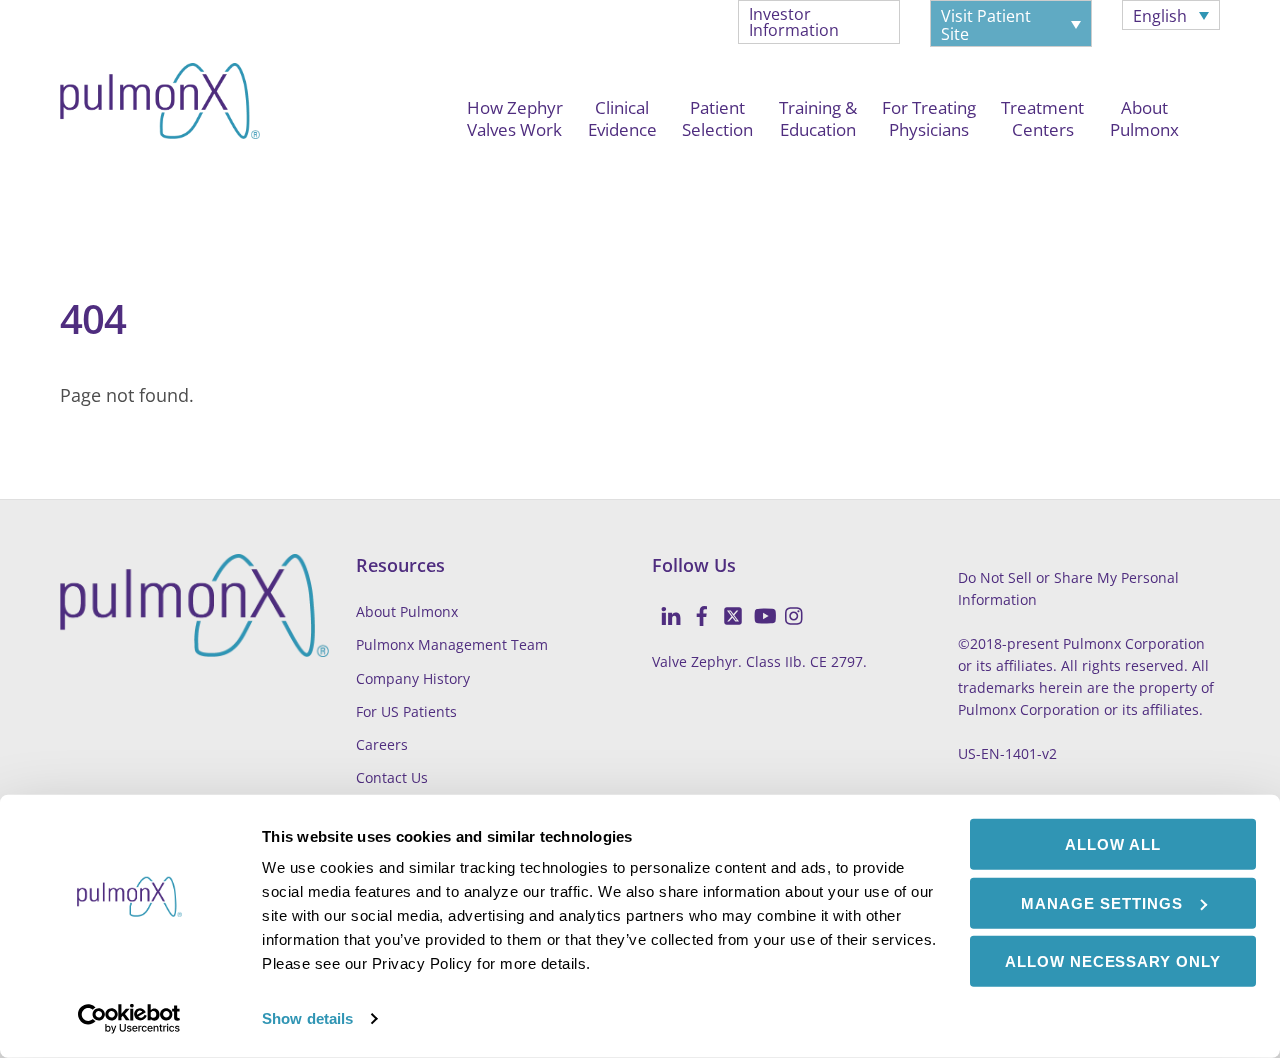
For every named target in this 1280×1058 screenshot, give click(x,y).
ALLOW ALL (1113, 844)
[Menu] (79, 179)
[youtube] (756, 604)
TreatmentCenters (1042, 118)
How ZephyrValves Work (515, 118)
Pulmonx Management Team (452, 644)
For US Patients (406, 711)
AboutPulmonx (1144, 118)
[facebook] (694, 604)
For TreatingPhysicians (929, 118)
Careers (382, 744)
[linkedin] (663, 604)
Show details (307, 1018)
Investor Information (794, 22)
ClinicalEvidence (622, 118)
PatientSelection (717, 118)
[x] (725, 604)
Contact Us (392, 777)
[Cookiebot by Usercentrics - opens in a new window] (129, 1019)
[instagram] (787, 604)
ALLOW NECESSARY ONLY (1113, 961)
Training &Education (818, 118)
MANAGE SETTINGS (1102, 902)
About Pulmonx (407, 611)
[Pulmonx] (160, 128)
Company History (413, 678)
